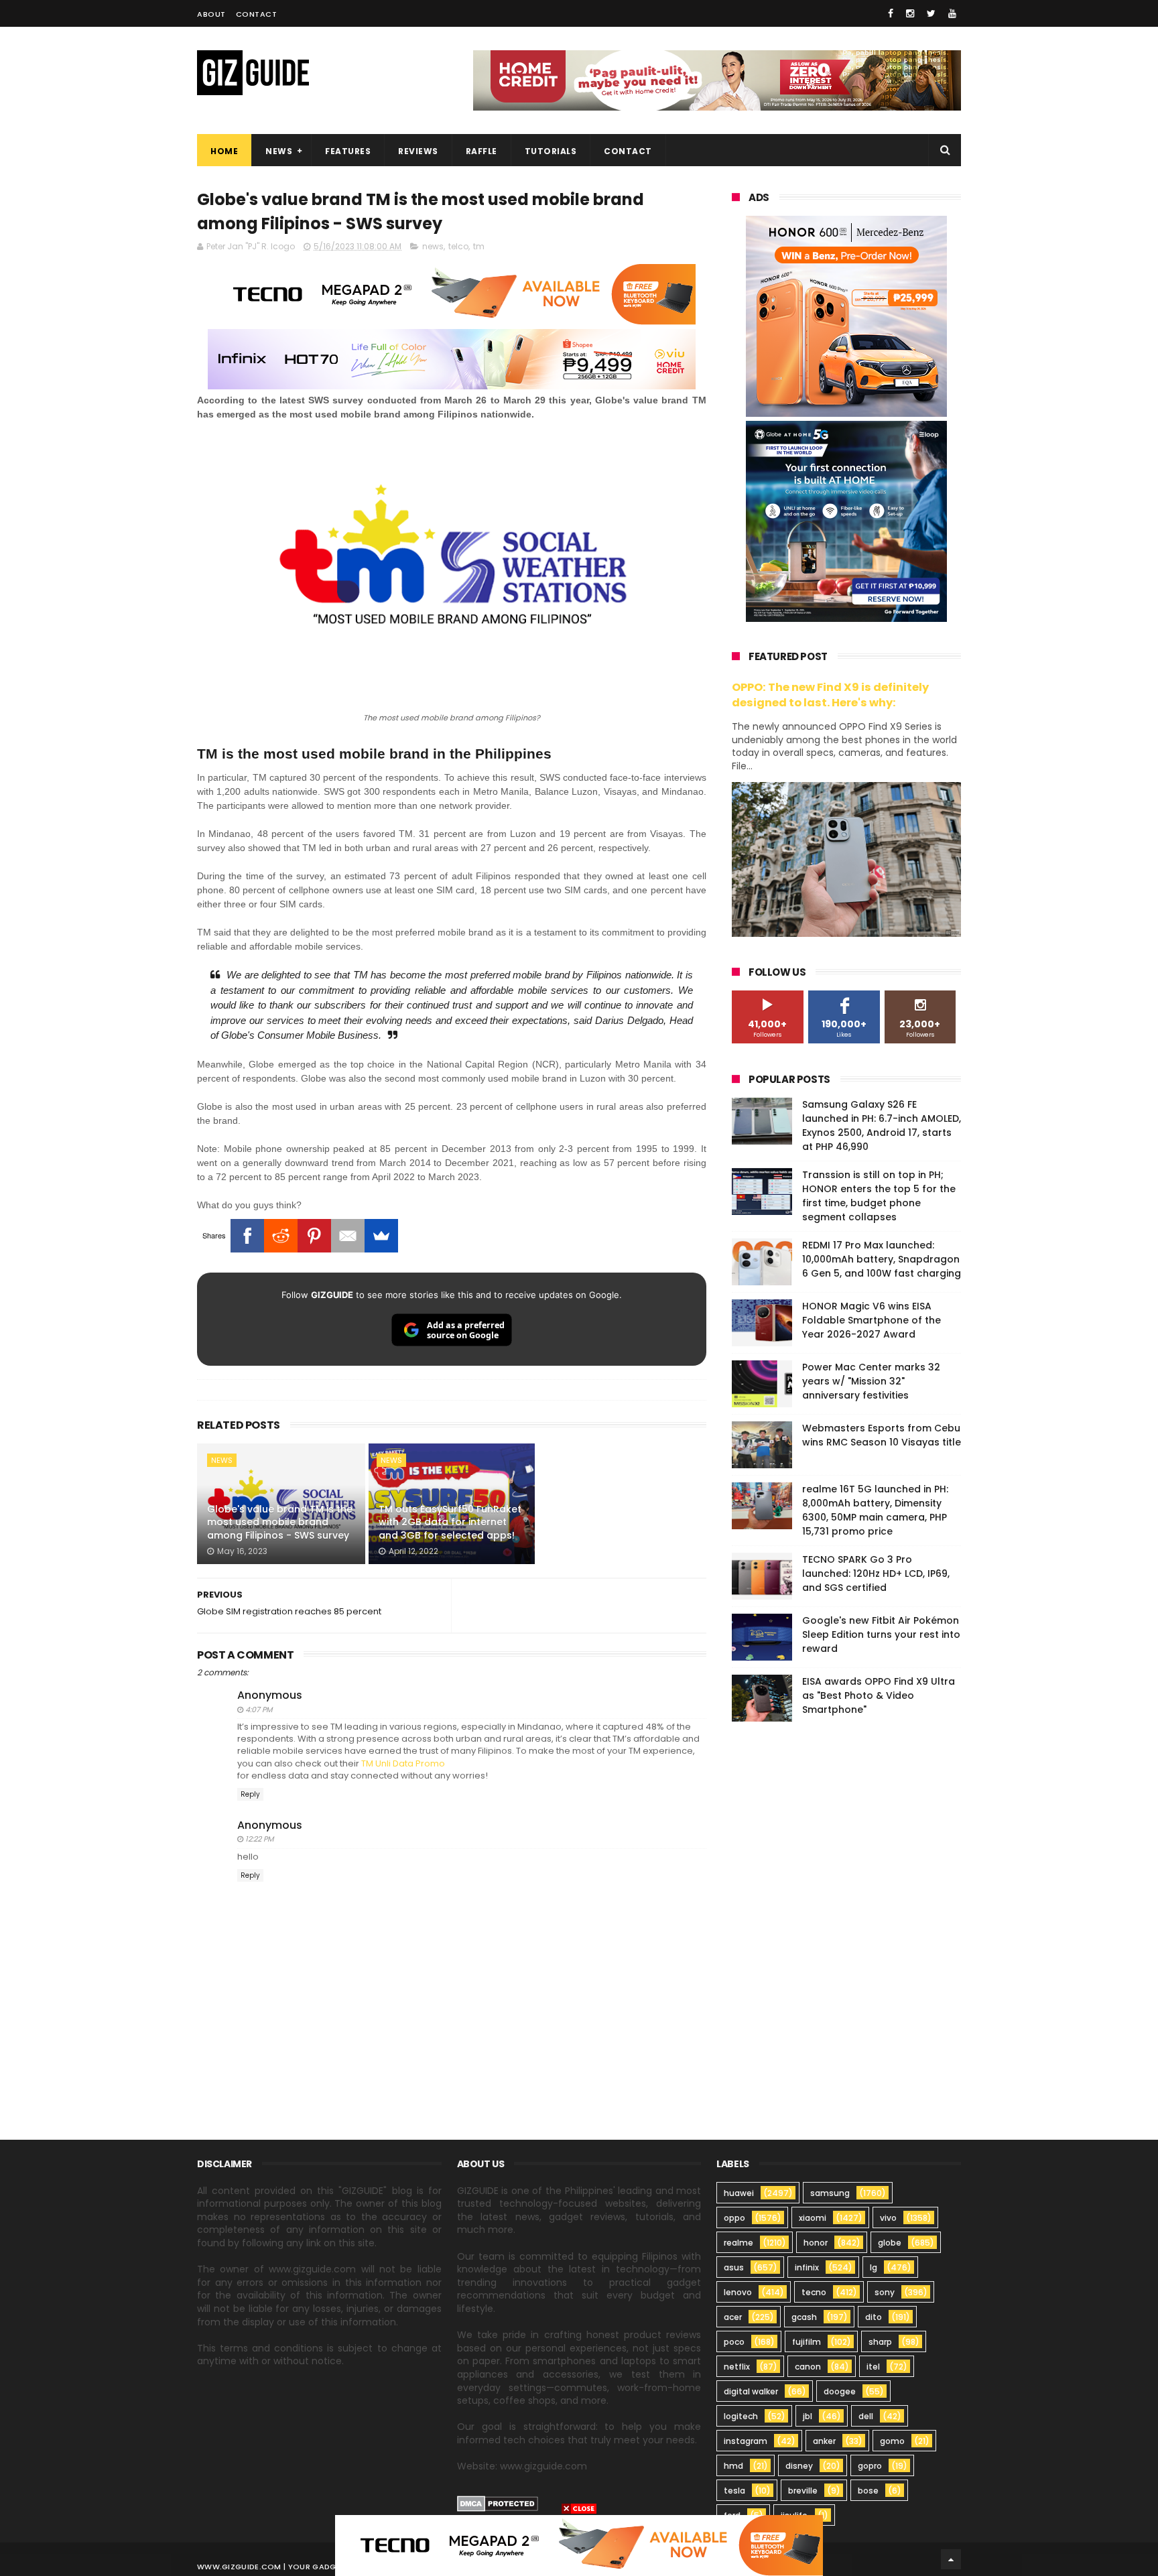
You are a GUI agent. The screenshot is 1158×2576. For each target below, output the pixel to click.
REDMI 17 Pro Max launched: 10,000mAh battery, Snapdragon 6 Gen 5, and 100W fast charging (882, 1259)
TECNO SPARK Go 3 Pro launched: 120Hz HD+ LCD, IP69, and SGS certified (876, 1573)
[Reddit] (281, 1236)
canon (808, 2367)
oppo (734, 2218)
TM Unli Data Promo (403, 1763)
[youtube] (952, 13)
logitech (741, 2416)
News (279, 151)
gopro (870, 2466)
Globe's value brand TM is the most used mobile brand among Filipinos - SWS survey (280, 1522)
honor (816, 2243)
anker (824, 2441)
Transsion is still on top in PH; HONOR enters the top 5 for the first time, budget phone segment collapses (879, 1196)
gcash (804, 2317)
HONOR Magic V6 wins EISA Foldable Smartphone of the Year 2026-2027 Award (872, 1320)
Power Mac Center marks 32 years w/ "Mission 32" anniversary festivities (871, 1381)
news (433, 246)
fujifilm (807, 2342)
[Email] (348, 1236)
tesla (734, 2491)
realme (738, 2243)
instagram (746, 2441)
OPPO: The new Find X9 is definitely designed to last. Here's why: (830, 695)
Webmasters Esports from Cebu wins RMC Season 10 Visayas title (882, 1435)
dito (874, 2317)
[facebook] (891, 13)
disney (799, 2466)
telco (458, 246)
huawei (739, 2193)
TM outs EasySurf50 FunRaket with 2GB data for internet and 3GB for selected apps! (450, 1522)
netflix (737, 2367)
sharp (880, 2342)
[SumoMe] (381, 1236)
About (211, 14)
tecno (814, 2292)
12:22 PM (259, 1839)
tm (479, 246)
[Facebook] (247, 1236)
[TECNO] (579, 2545)
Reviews (418, 151)
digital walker (751, 2391)
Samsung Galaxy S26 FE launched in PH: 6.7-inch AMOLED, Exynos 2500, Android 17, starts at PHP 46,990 (882, 1125)
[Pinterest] (314, 1236)
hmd (733, 2466)
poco (734, 2342)
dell (866, 2416)
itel (873, 2367)
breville (803, 2491)
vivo (888, 2218)
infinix (807, 2267)
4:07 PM (259, 1710)
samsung (830, 2193)
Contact (257, 14)
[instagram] (910, 13)
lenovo (738, 2292)
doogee (840, 2391)
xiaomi (813, 2218)
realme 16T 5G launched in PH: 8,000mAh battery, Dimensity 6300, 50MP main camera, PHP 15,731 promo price (875, 1510)
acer (733, 2317)
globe (890, 2243)
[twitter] (931, 13)
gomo (892, 2441)
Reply (250, 1794)
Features (348, 151)
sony (885, 2292)
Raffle (481, 151)
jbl (808, 2416)
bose (868, 2491)
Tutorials (551, 151)
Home (224, 151)
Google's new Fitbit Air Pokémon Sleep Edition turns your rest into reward (881, 1634)
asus (734, 2267)
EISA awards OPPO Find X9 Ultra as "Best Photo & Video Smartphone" (879, 1695)
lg (874, 2267)
